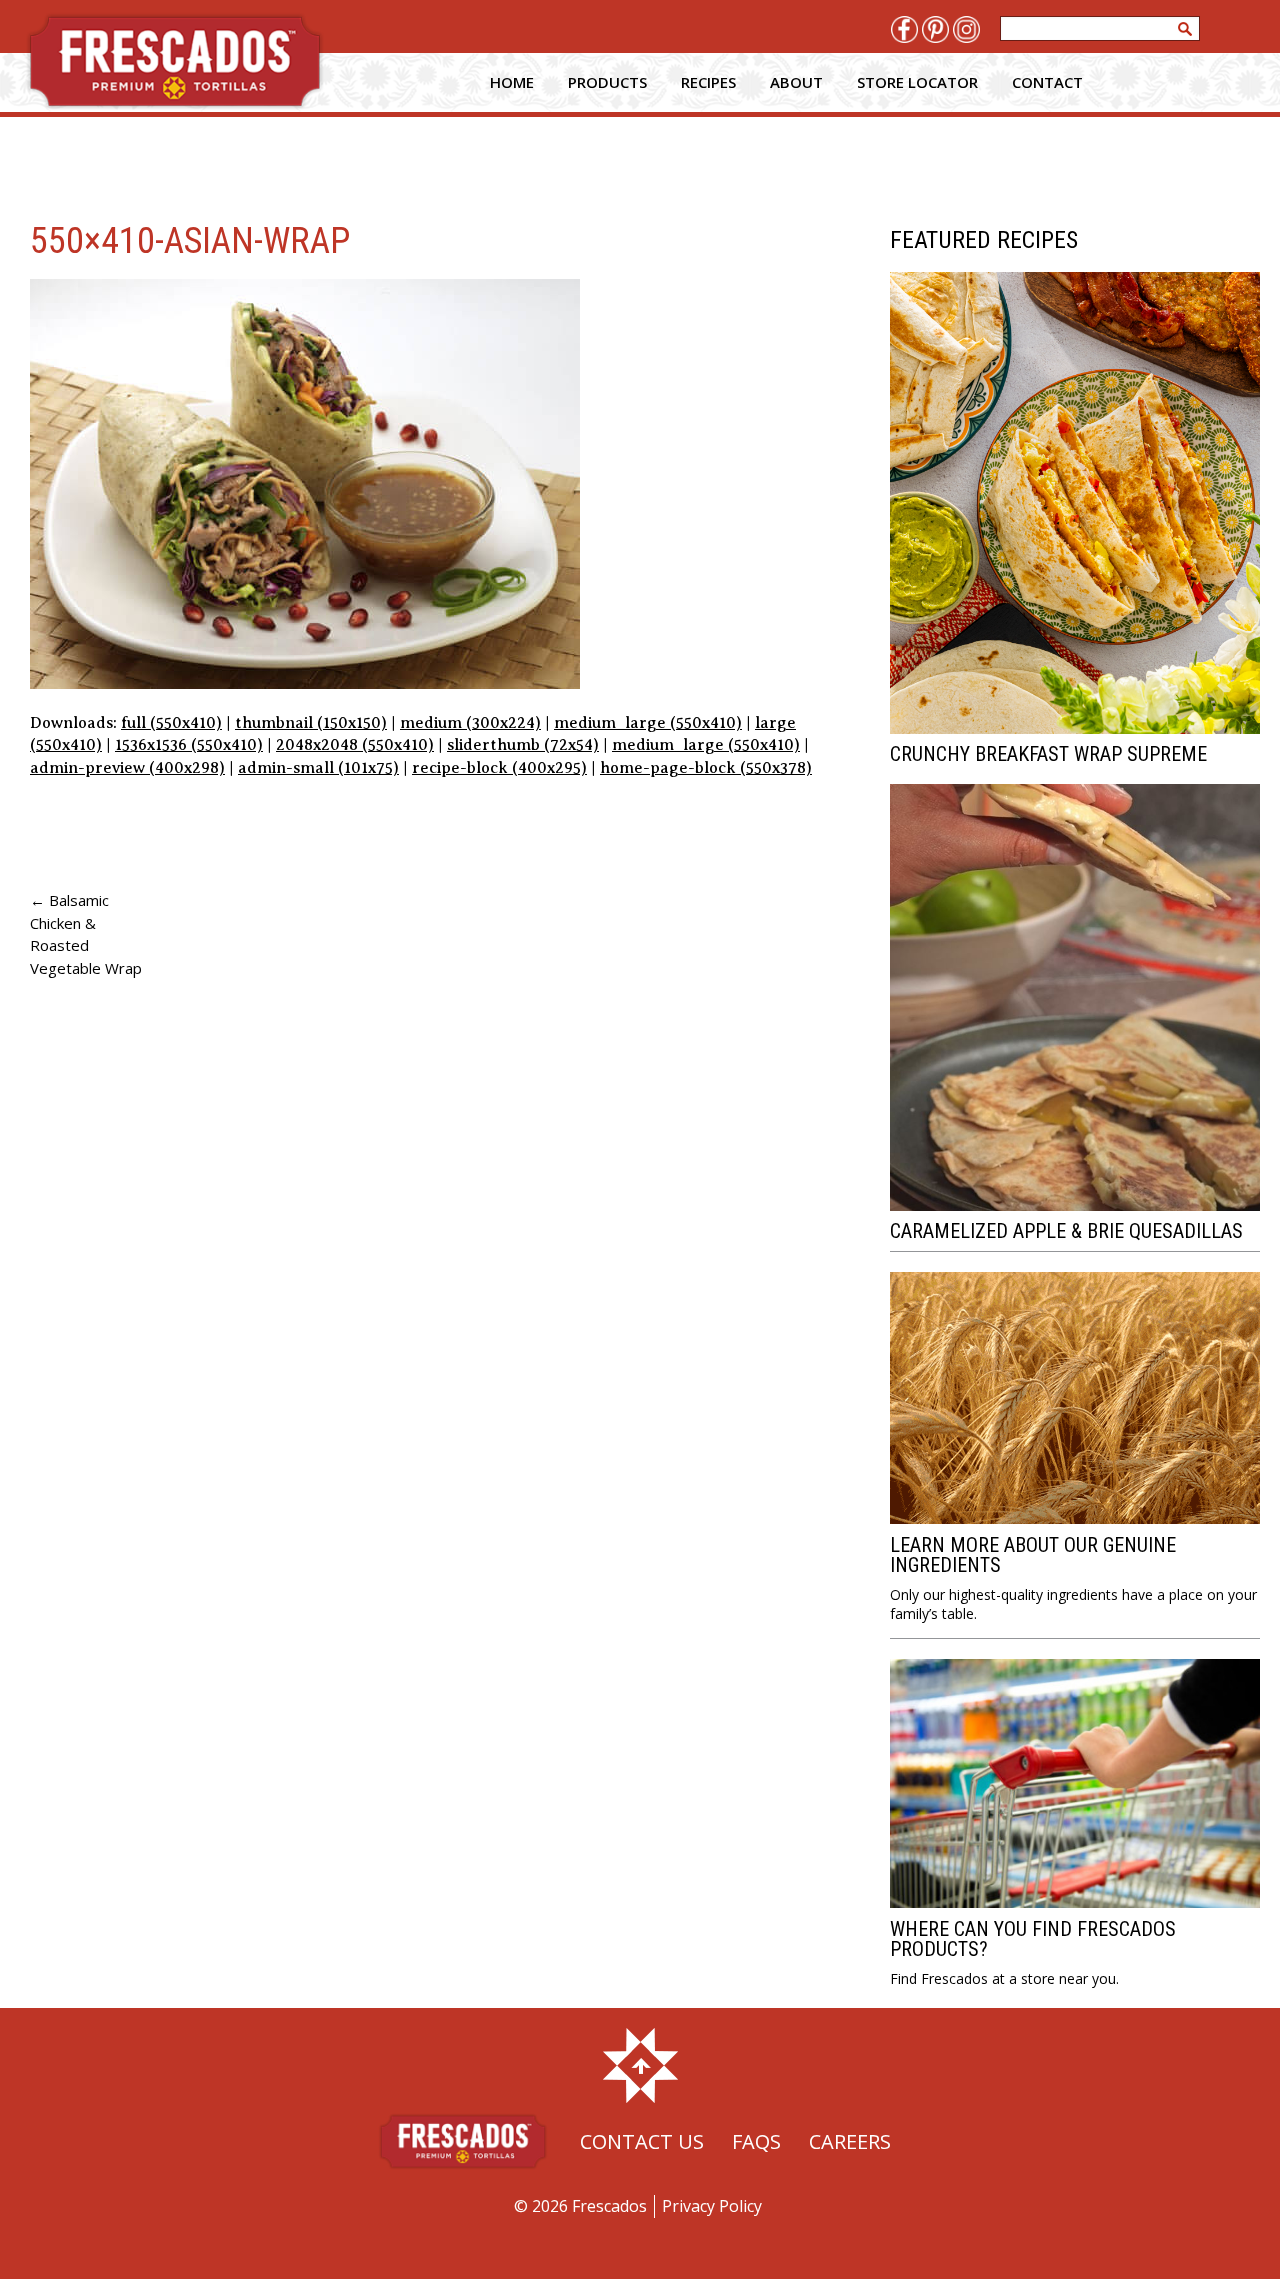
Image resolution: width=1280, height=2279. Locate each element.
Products (607, 82)
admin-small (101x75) (318, 768)
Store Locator (917, 82)
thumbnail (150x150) (311, 723)
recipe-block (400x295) (499, 768)
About (796, 82)
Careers (850, 2141)
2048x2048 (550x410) (355, 745)
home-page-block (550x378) (706, 768)
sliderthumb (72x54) (523, 745)
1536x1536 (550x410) (189, 745)
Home (512, 82)
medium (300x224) (470, 723)
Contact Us (642, 2141)
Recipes (708, 82)
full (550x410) (171, 723)
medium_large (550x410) (648, 723)
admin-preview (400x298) (127, 768)
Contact (1047, 82)
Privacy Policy (712, 2206)
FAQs (756, 2141)
